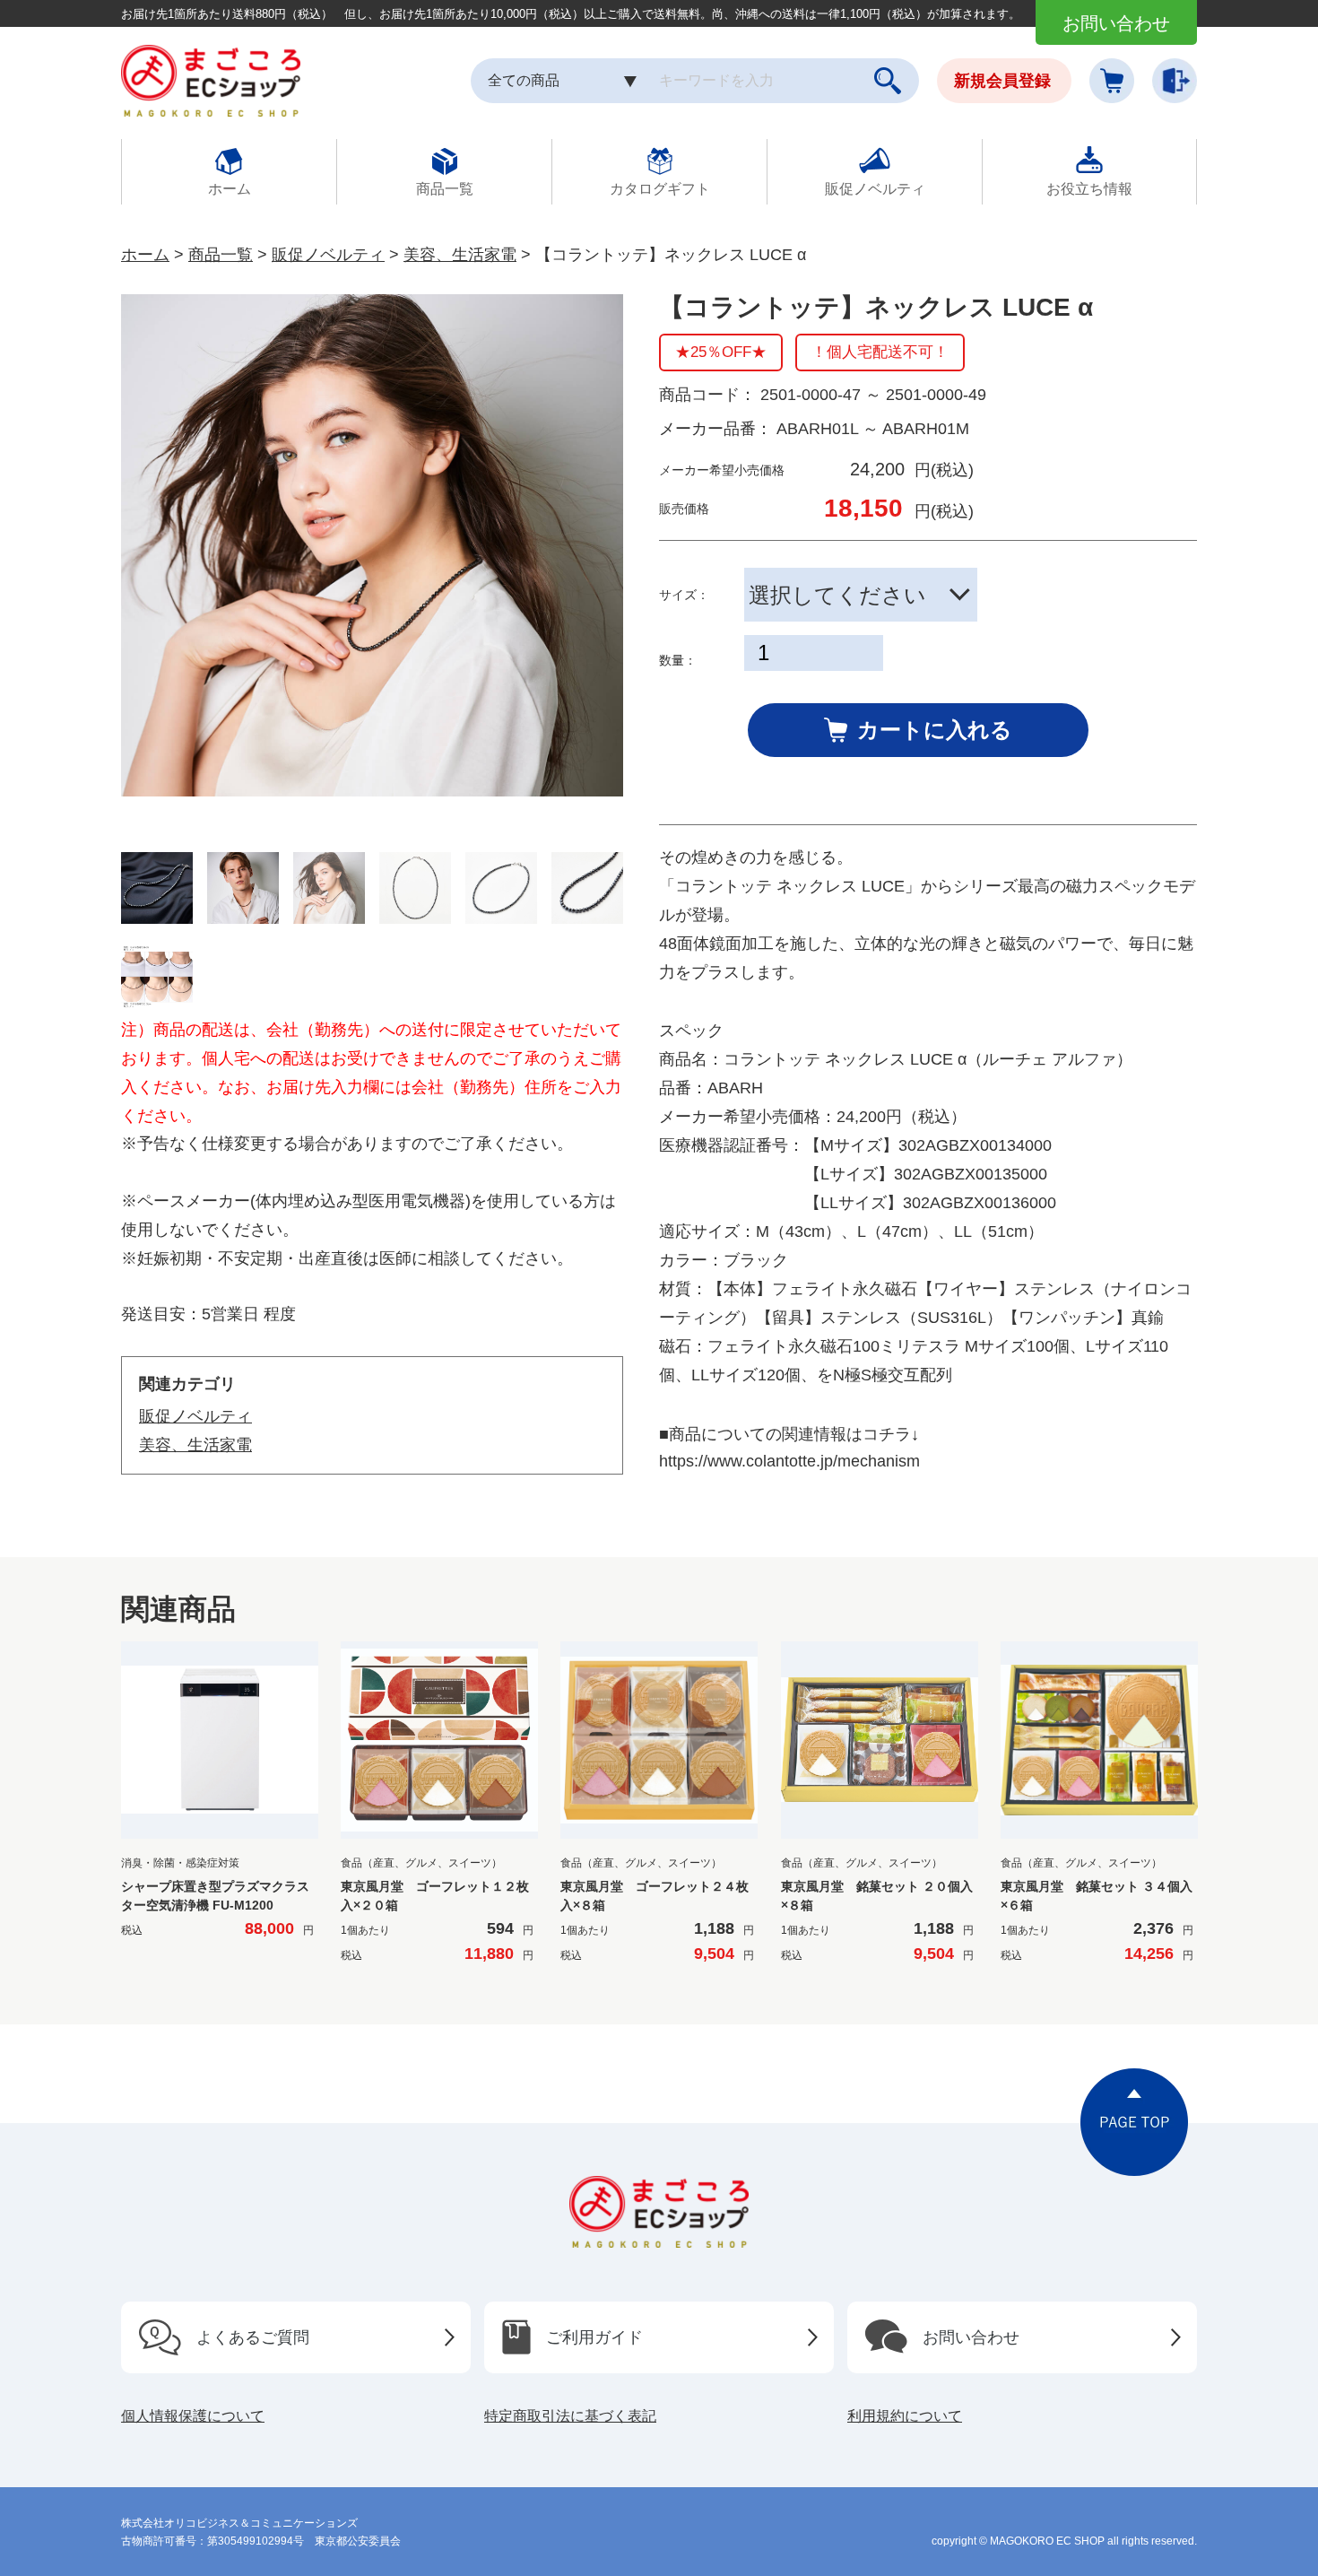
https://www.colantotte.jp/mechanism (789, 1461)
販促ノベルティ (875, 189)
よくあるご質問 (253, 2337)
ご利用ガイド (594, 2337)
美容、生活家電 (460, 255)
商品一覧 (445, 189)
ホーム (230, 189)
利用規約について (905, 2416)
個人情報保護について (193, 2416)
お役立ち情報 (1089, 189)
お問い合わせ (1116, 23)
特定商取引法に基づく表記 (570, 2416)
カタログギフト (660, 189)
